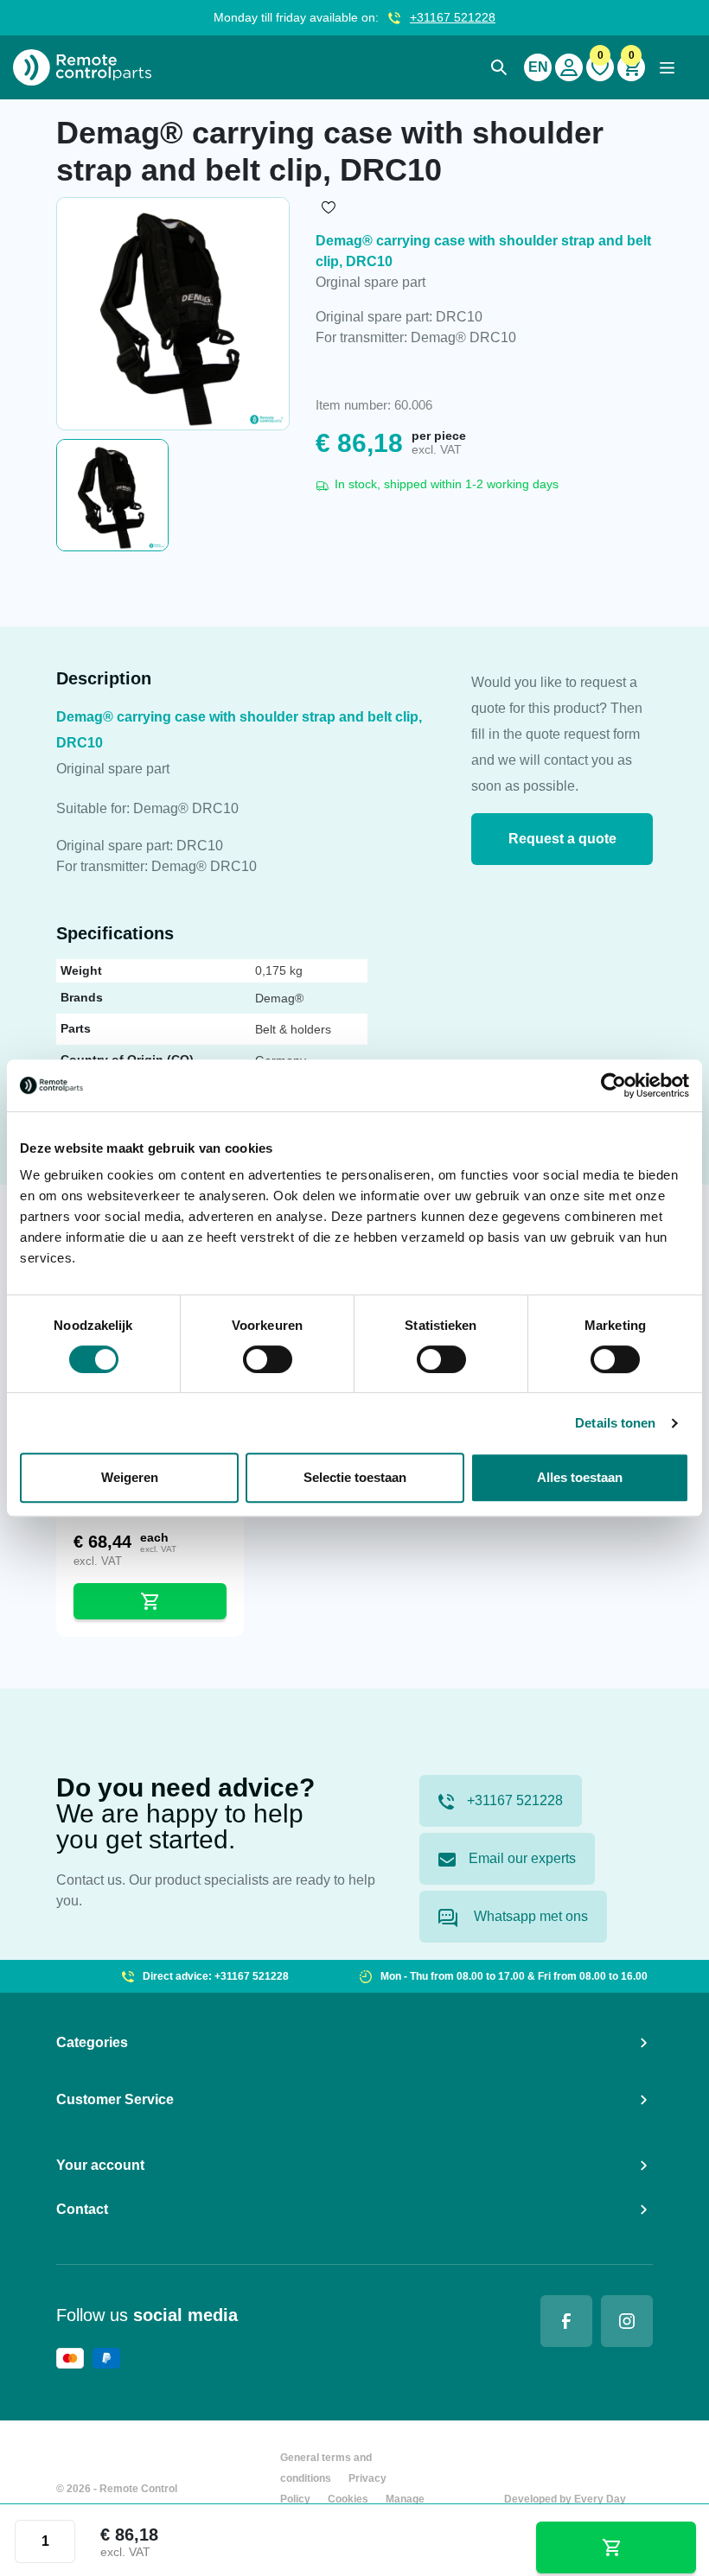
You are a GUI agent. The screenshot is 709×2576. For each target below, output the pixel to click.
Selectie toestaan (355, 1477)
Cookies (348, 2499)
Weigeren (130, 1477)
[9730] (616, 2547)
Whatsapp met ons (529, 1916)
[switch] (268, 1359)
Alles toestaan (580, 1477)
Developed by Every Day (565, 2499)
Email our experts (522, 1858)
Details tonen (615, 1423)
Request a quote (562, 839)
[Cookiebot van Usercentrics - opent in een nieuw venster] (613, 1085)
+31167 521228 (453, 17)
